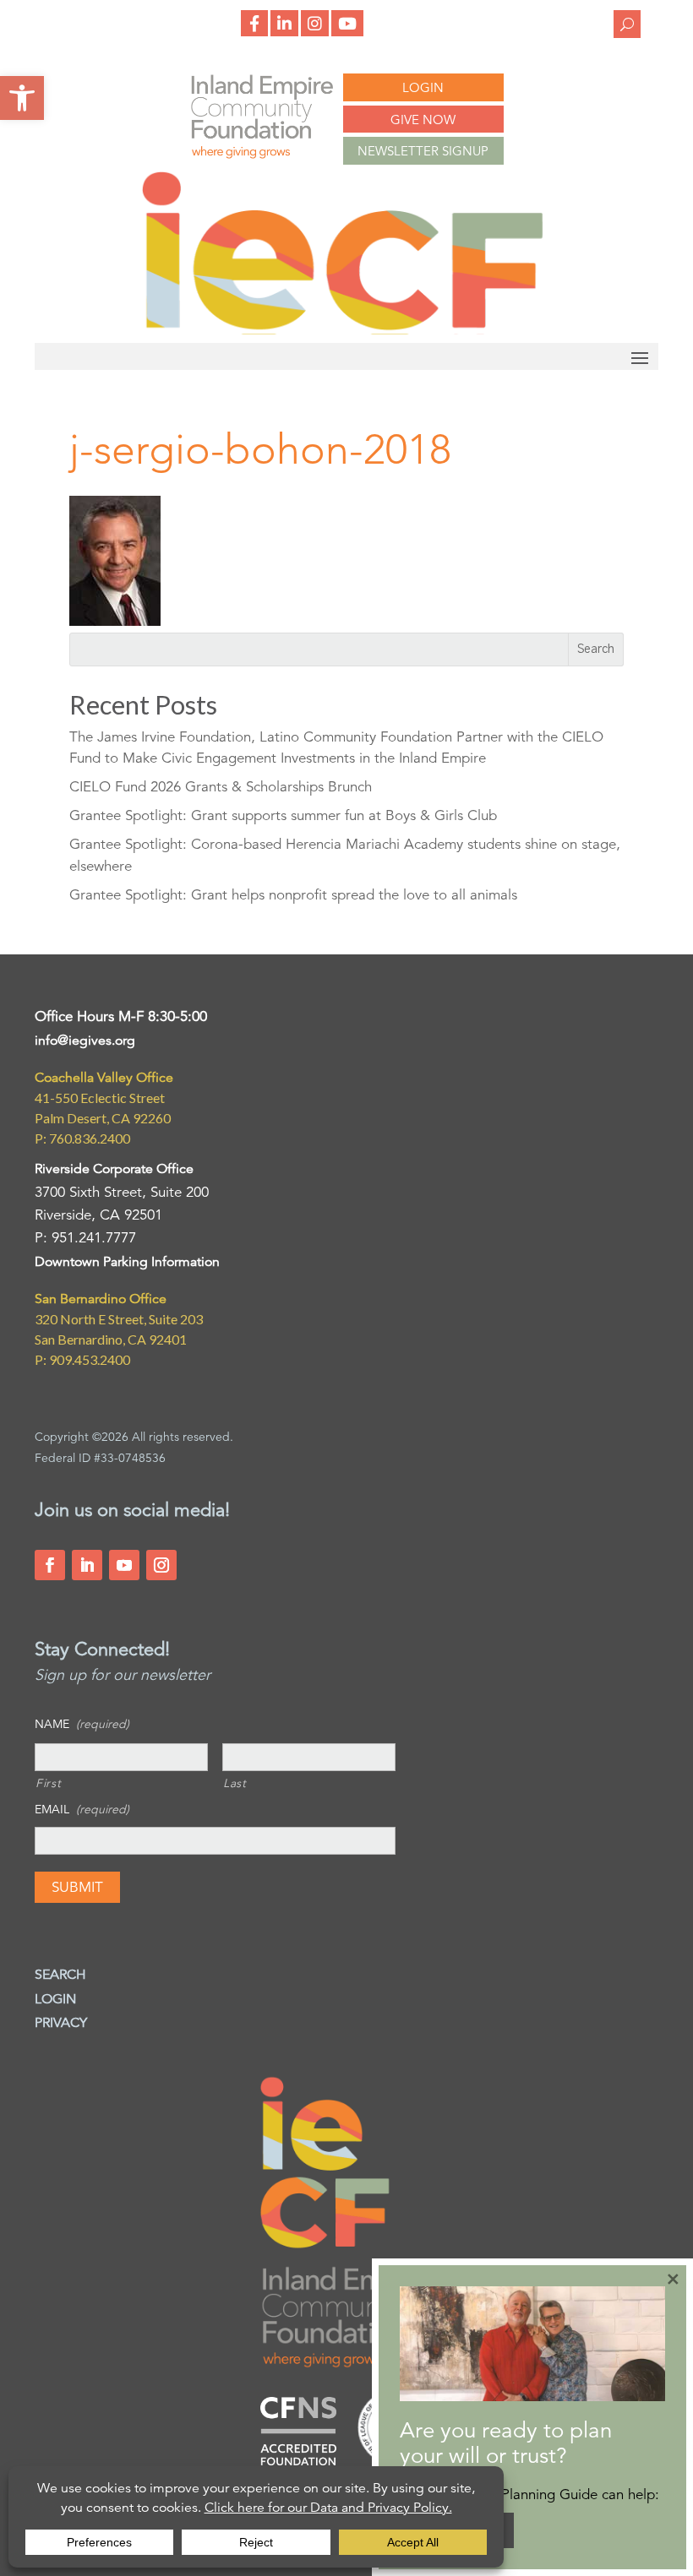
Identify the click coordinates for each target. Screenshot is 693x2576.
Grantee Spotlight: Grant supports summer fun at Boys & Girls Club (283, 815)
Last (235, 1783)
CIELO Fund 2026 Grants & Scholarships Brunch (221, 787)
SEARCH (60, 1975)
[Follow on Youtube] (124, 1565)
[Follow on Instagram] (161, 1565)
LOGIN (423, 87)
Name (82, 1724)
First (48, 1783)
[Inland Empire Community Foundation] (342, 330)
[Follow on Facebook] (50, 1565)
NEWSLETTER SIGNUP (423, 151)
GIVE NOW (423, 120)
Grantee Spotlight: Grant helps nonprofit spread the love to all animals (293, 895)
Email (82, 1809)
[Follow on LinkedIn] (87, 1565)
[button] (22, 98)
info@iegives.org (85, 1041)
